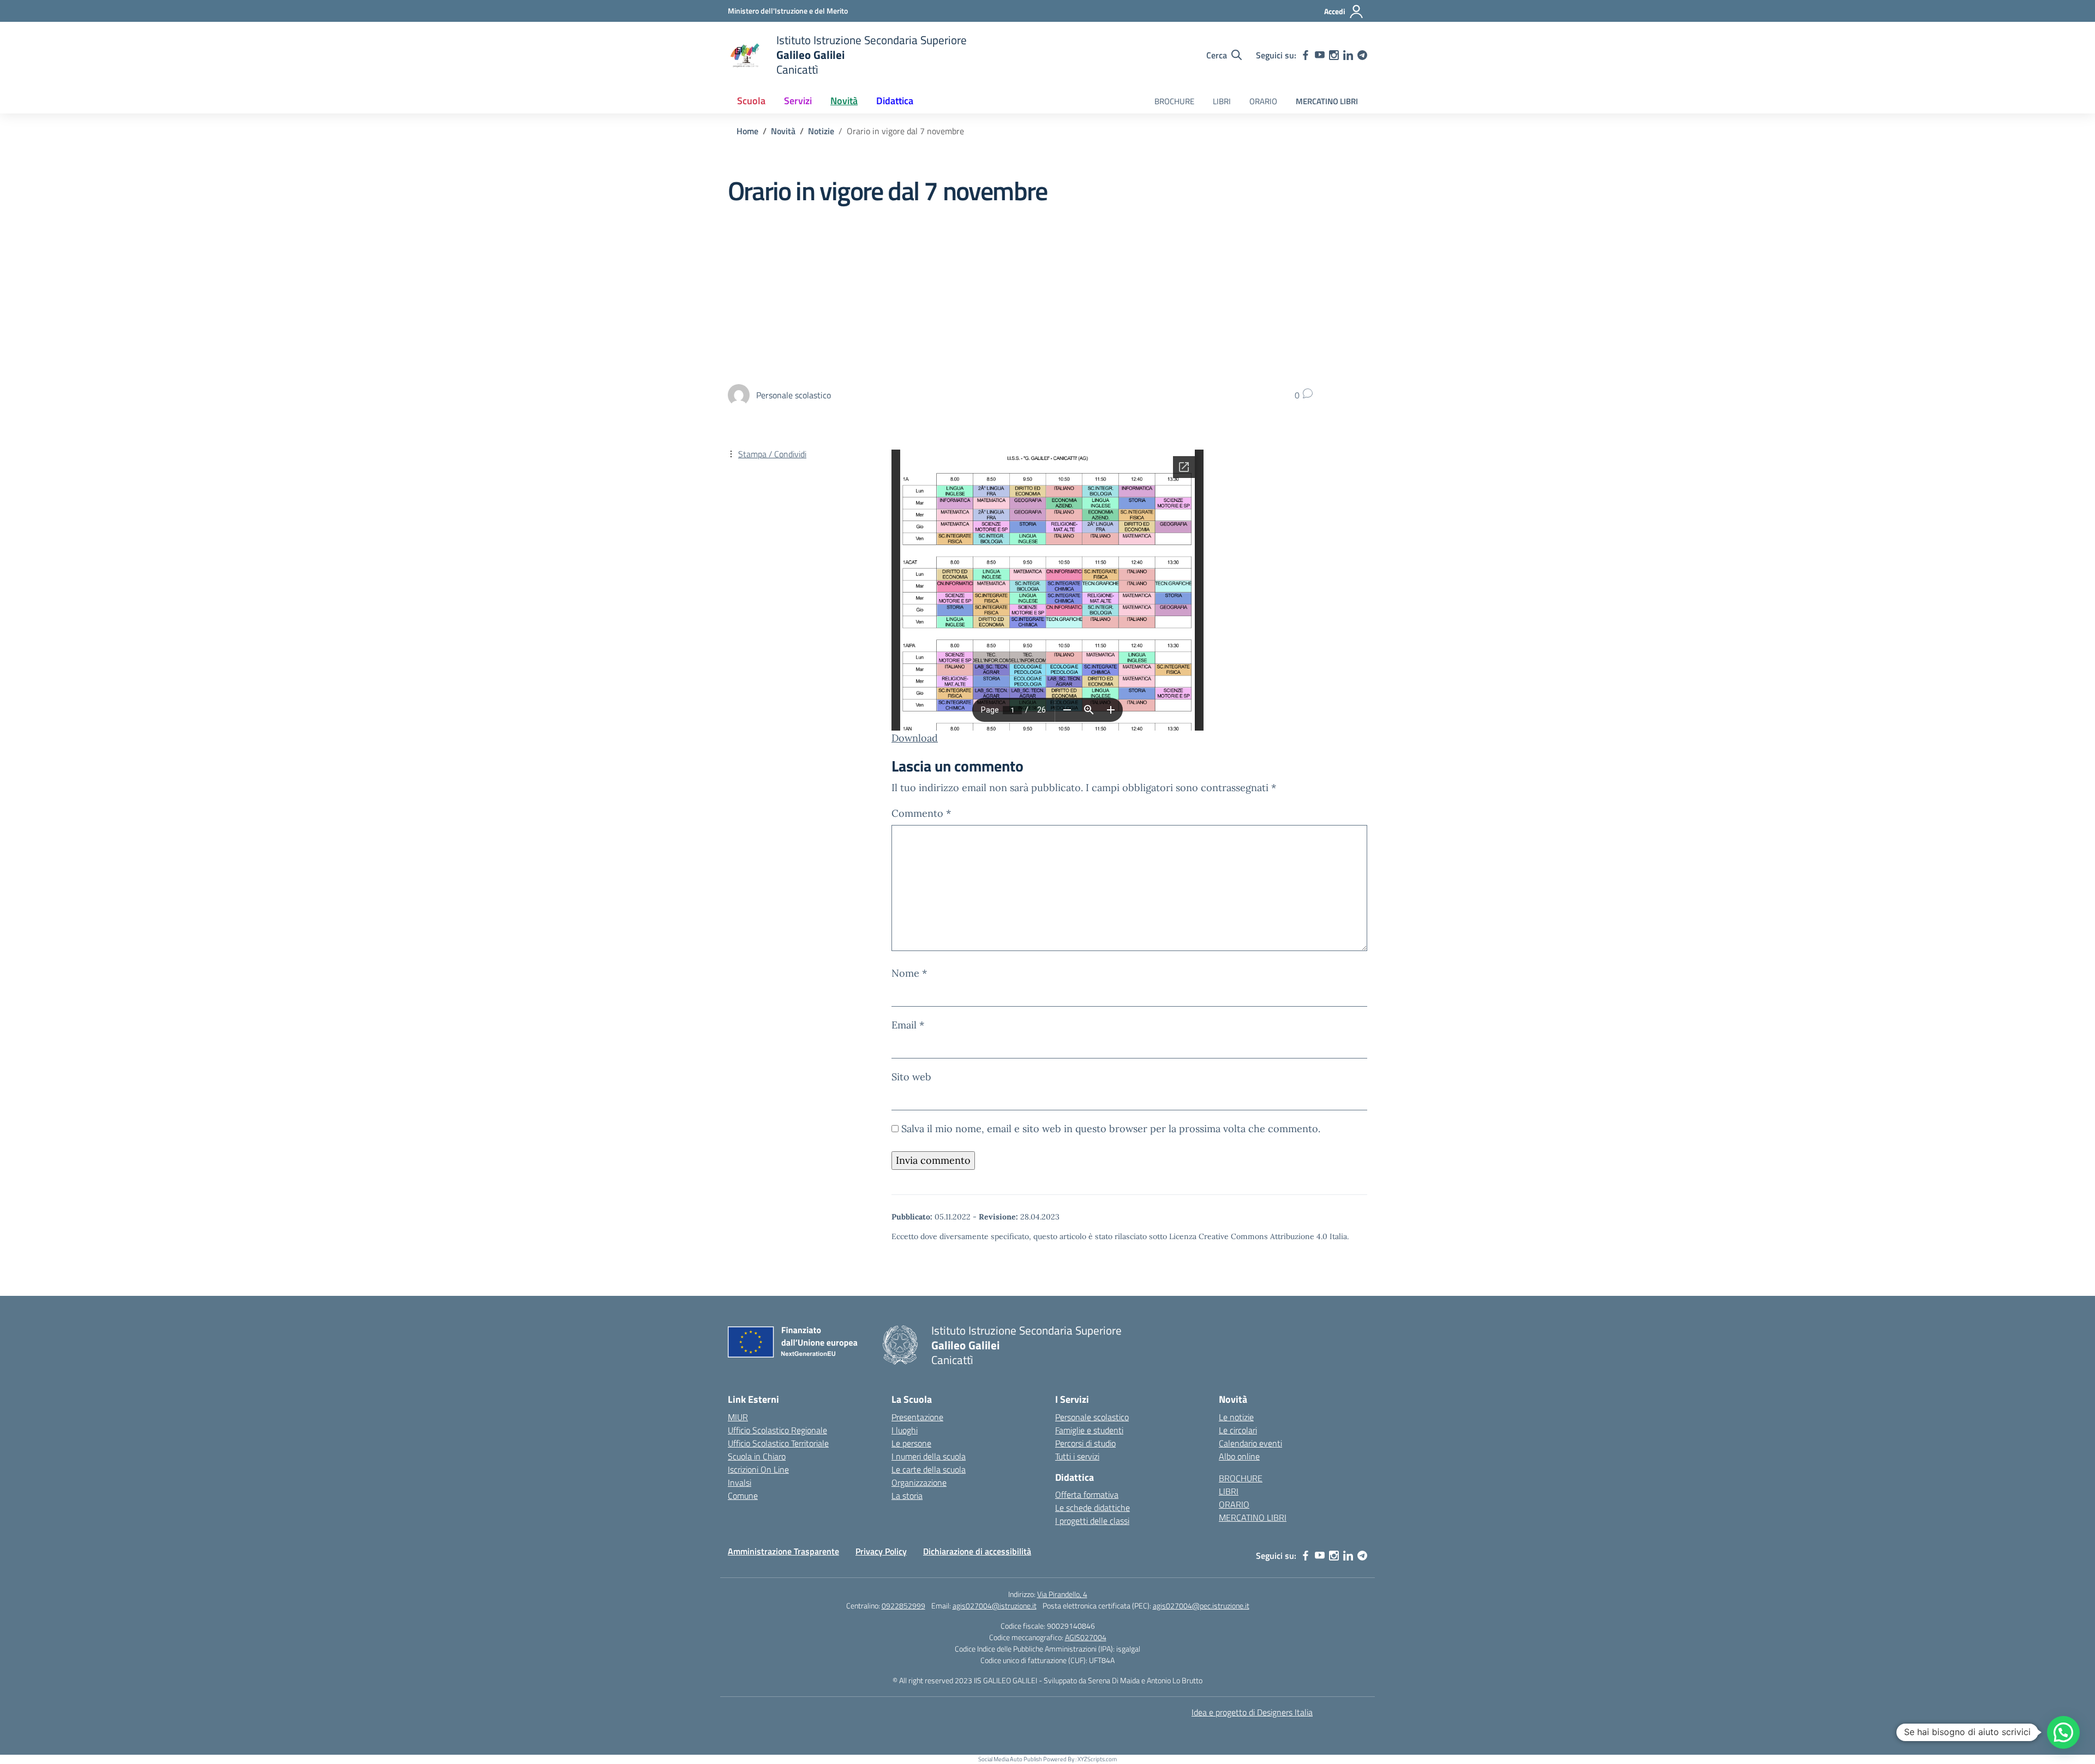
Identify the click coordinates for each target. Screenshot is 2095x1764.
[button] (2063, 1732)
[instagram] (1334, 55)
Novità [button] (844, 101)
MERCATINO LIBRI (1327, 101)
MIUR (738, 1417)
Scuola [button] (751, 101)
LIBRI (1222, 101)
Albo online (1239, 1456)
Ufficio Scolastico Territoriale (778, 1443)
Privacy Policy (881, 1551)
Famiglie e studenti (1089, 1430)
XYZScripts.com (1097, 1759)
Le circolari (1238, 1430)
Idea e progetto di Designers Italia (1252, 1712)
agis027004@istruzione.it (995, 1605)
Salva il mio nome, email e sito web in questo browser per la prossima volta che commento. (1111, 1129)
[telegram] (1362, 55)
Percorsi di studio (1085, 1443)
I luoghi (905, 1430)
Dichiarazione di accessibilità (977, 1551)
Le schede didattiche (1093, 1508)
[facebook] (1306, 55)
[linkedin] (1348, 55)
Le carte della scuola (929, 1469)
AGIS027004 (1086, 1637)
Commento (921, 813)
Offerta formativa (1087, 1494)
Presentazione (917, 1417)
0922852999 (903, 1605)
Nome (909, 973)
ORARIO (1263, 101)
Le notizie (1236, 1417)
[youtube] (1320, 55)
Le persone (911, 1443)
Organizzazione (919, 1482)
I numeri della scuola (929, 1456)
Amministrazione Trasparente (783, 1551)
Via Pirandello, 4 (1062, 1594)
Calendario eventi (1250, 1443)
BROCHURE (1174, 101)
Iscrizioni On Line (758, 1469)
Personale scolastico (1092, 1417)
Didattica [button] (895, 101)
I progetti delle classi (1092, 1521)
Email (908, 1025)
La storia (907, 1496)
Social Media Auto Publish (1010, 1759)
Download (915, 738)
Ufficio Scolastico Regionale (777, 1430)
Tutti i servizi (1077, 1456)
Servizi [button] (798, 101)
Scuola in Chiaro (757, 1456)
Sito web (911, 1077)
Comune (743, 1496)
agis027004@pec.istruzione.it (1201, 1605)
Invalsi (740, 1482)
